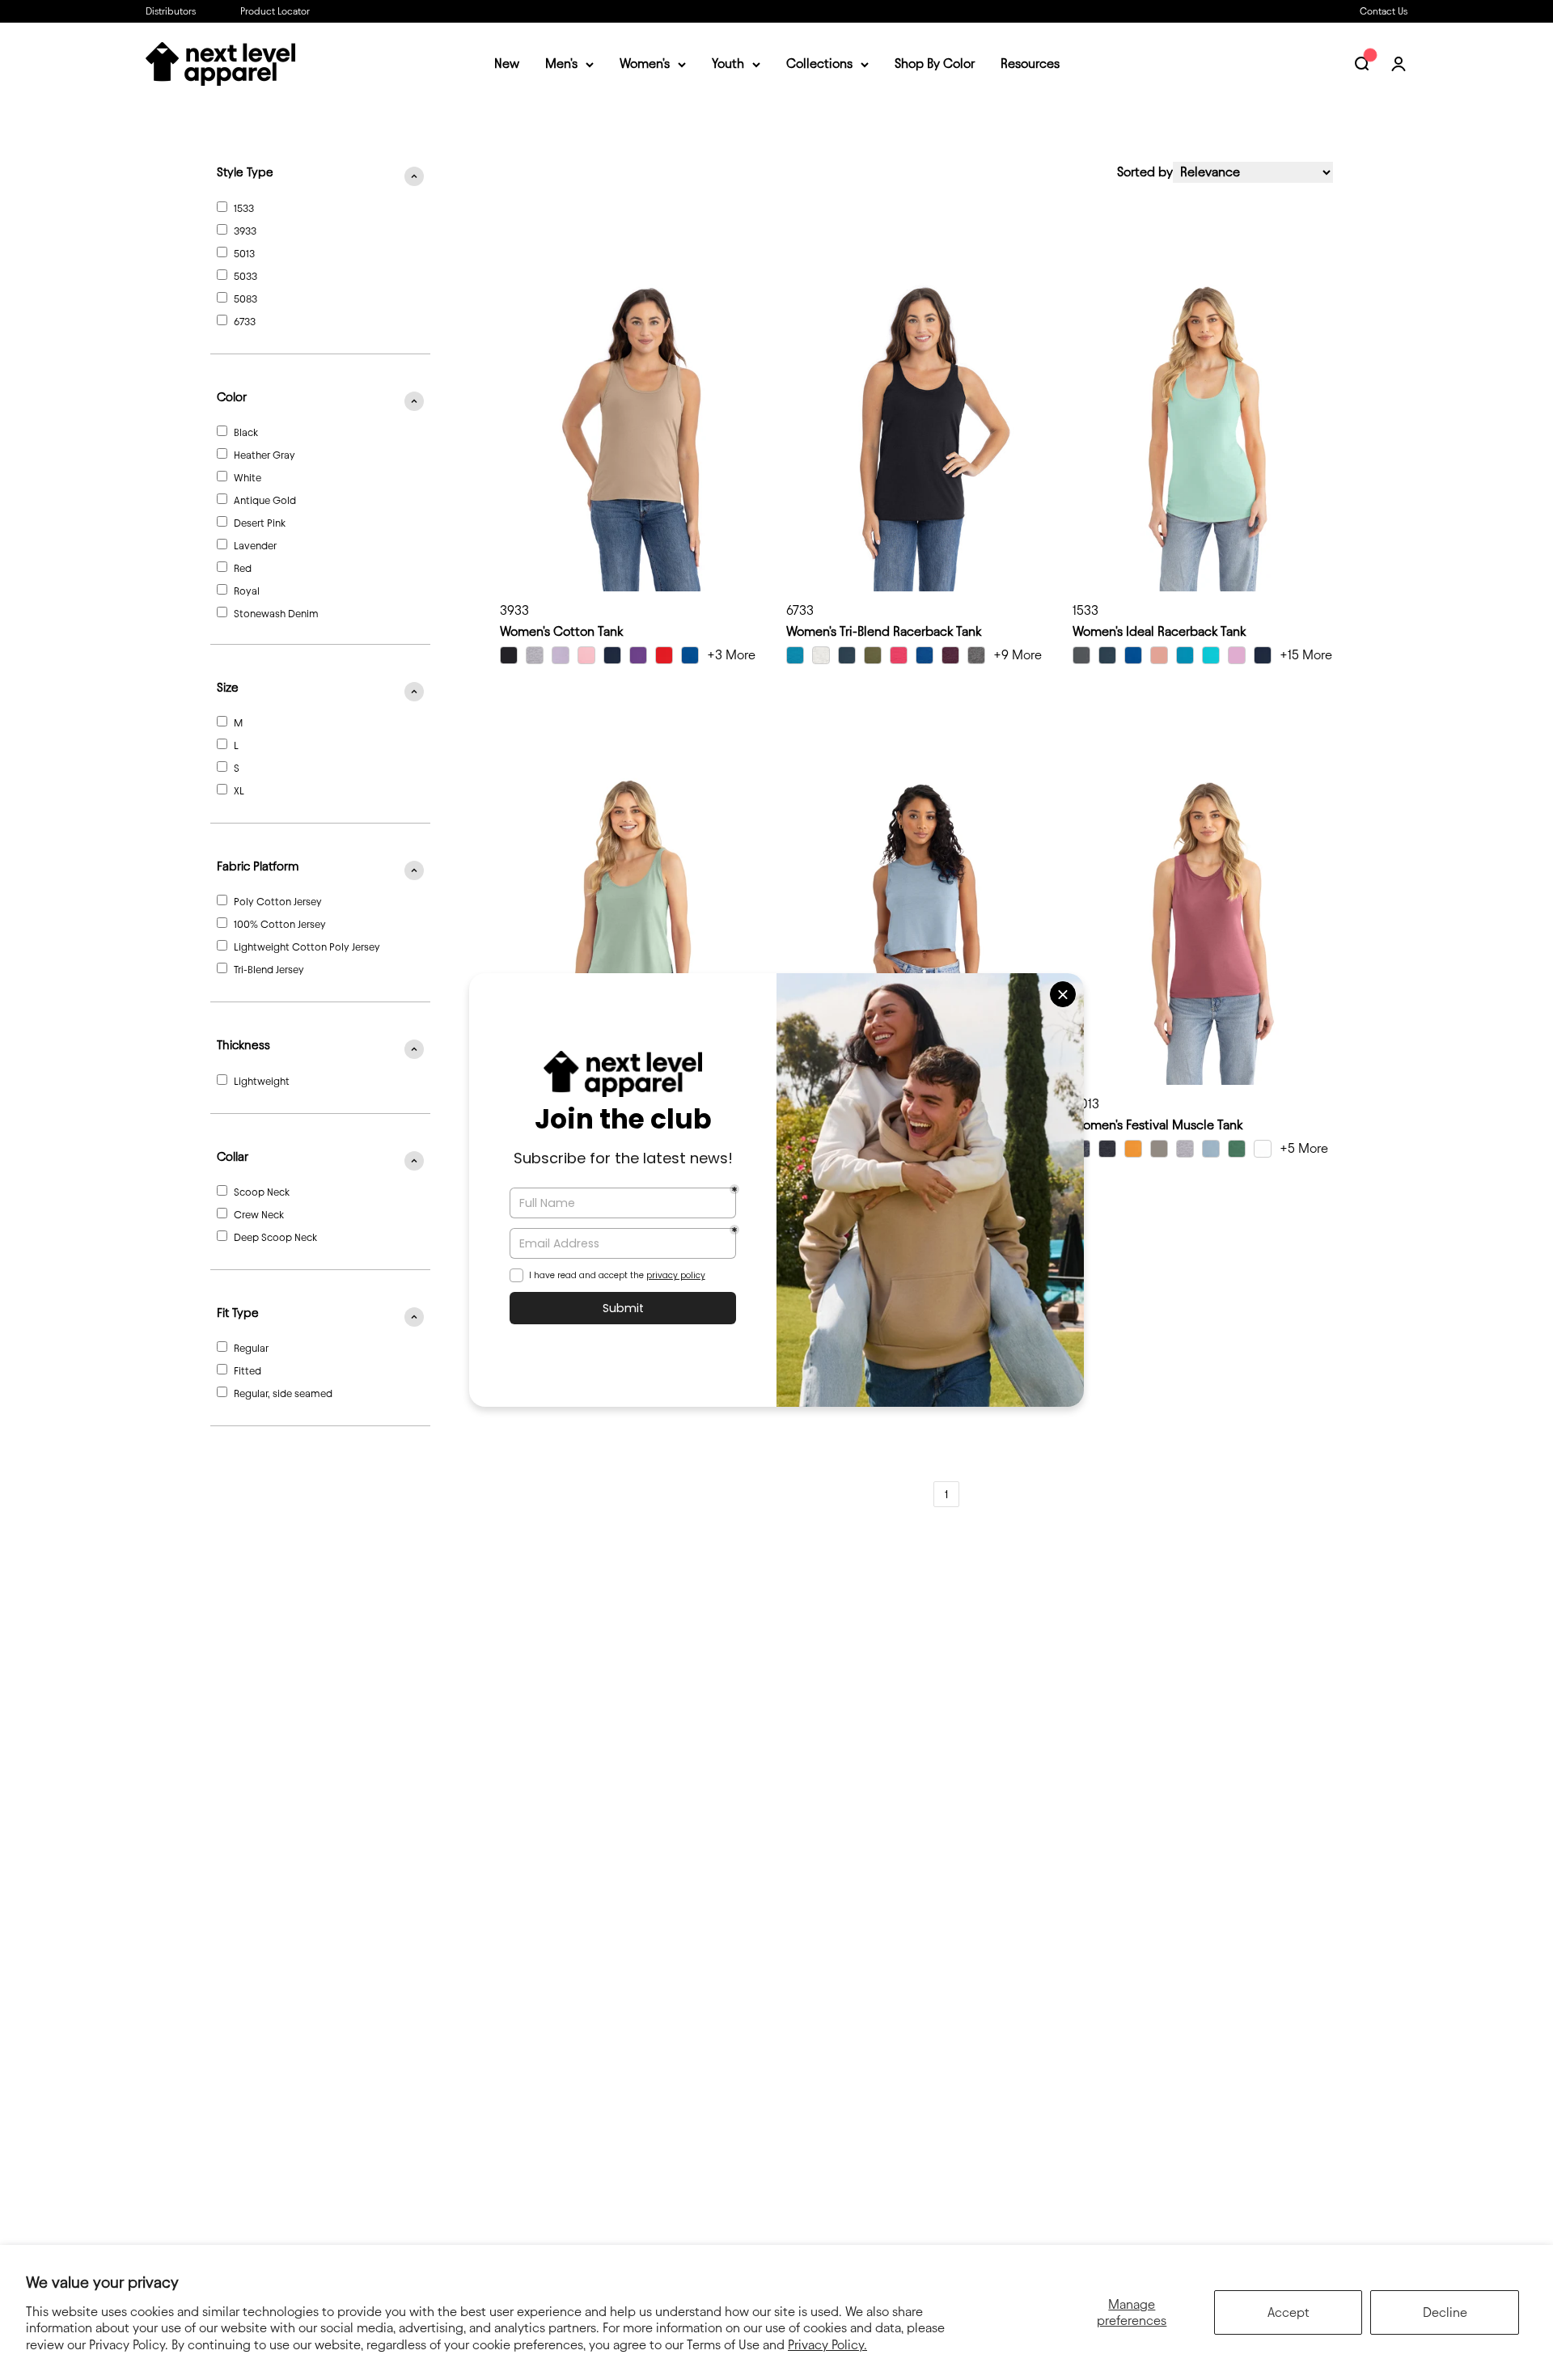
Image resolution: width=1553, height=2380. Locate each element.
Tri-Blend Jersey (269, 969)
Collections (819, 64)
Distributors (171, 11)
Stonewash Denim (276, 613)
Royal (247, 591)
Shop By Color (935, 64)
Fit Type (238, 1313)
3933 (245, 231)
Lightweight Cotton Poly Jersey (307, 946)
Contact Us (1384, 11)
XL (239, 790)
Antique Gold (265, 500)
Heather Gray (264, 455)
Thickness (243, 1045)
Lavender (255, 545)
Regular (251, 1348)
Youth (728, 64)
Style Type (245, 172)
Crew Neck (259, 1214)
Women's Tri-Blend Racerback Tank (884, 631)
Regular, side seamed (283, 1393)
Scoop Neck (262, 1192)
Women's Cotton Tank (561, 631)
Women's (645, 64)
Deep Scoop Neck (275, 1237)
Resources (1030, 64)
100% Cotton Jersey (280, 924)
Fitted (248, 1370)
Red (243, 568)
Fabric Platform (258, 866)
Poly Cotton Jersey (278, 901)
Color (232, 397)
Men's (561, 64)
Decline (1445, 2312)
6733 (245, 321)
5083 (245, 299)
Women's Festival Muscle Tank (1157, 1125)
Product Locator (275, 11)
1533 (244, 208)
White (248, 477)
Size (228, 688)
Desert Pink (260, 523)
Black (246, 432)
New (507, 64)
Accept (1289, 2312)
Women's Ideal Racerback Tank (1159, 631)
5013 (244, 253)
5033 (245, 276)
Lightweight (262, 1081)
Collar (233, 1157)
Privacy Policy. (827, 2345)
